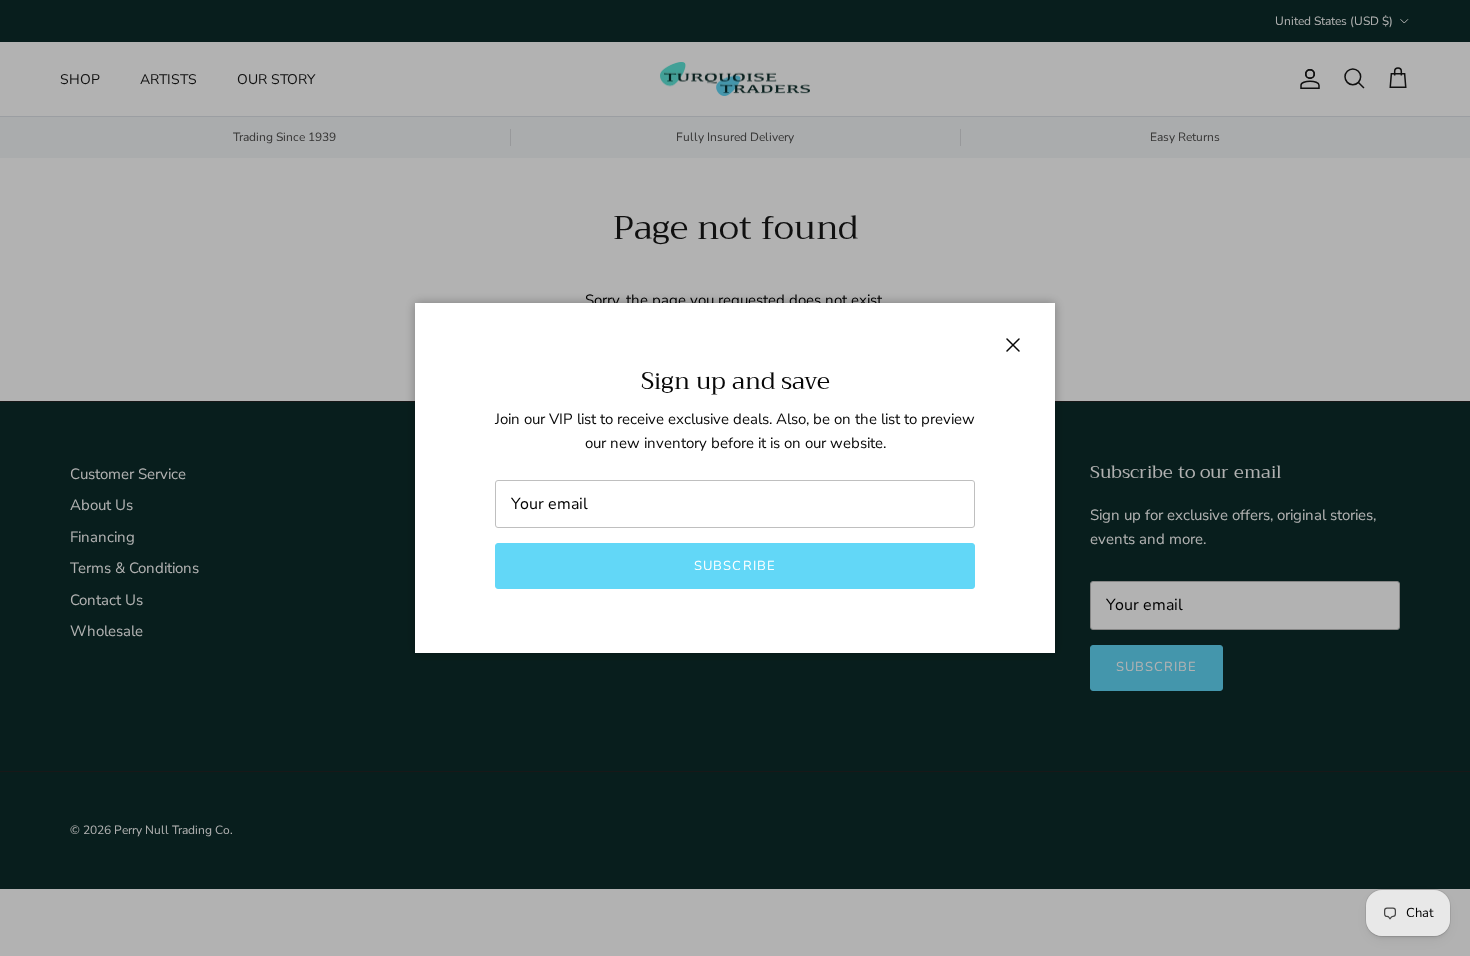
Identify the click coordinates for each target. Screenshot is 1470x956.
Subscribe (734, 566)
